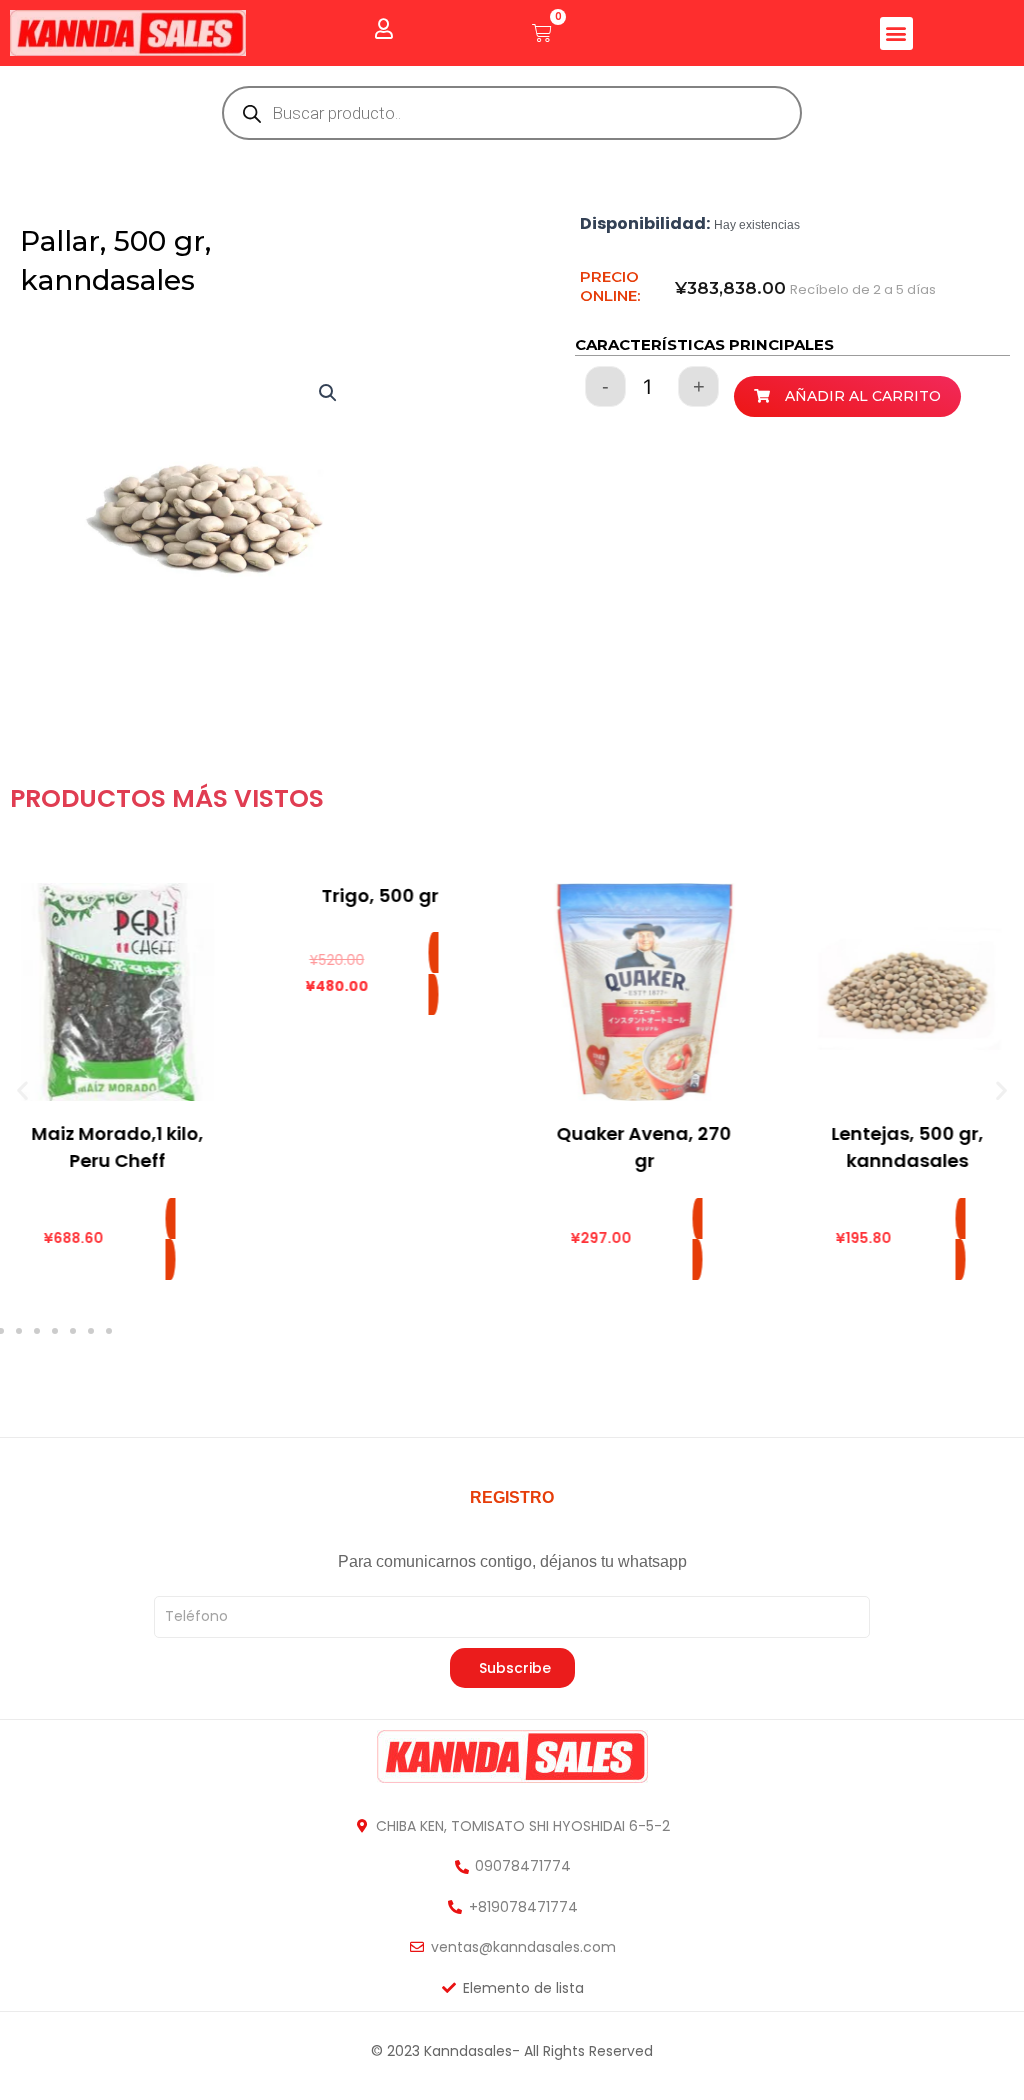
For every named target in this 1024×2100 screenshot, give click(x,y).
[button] (896, 33)
